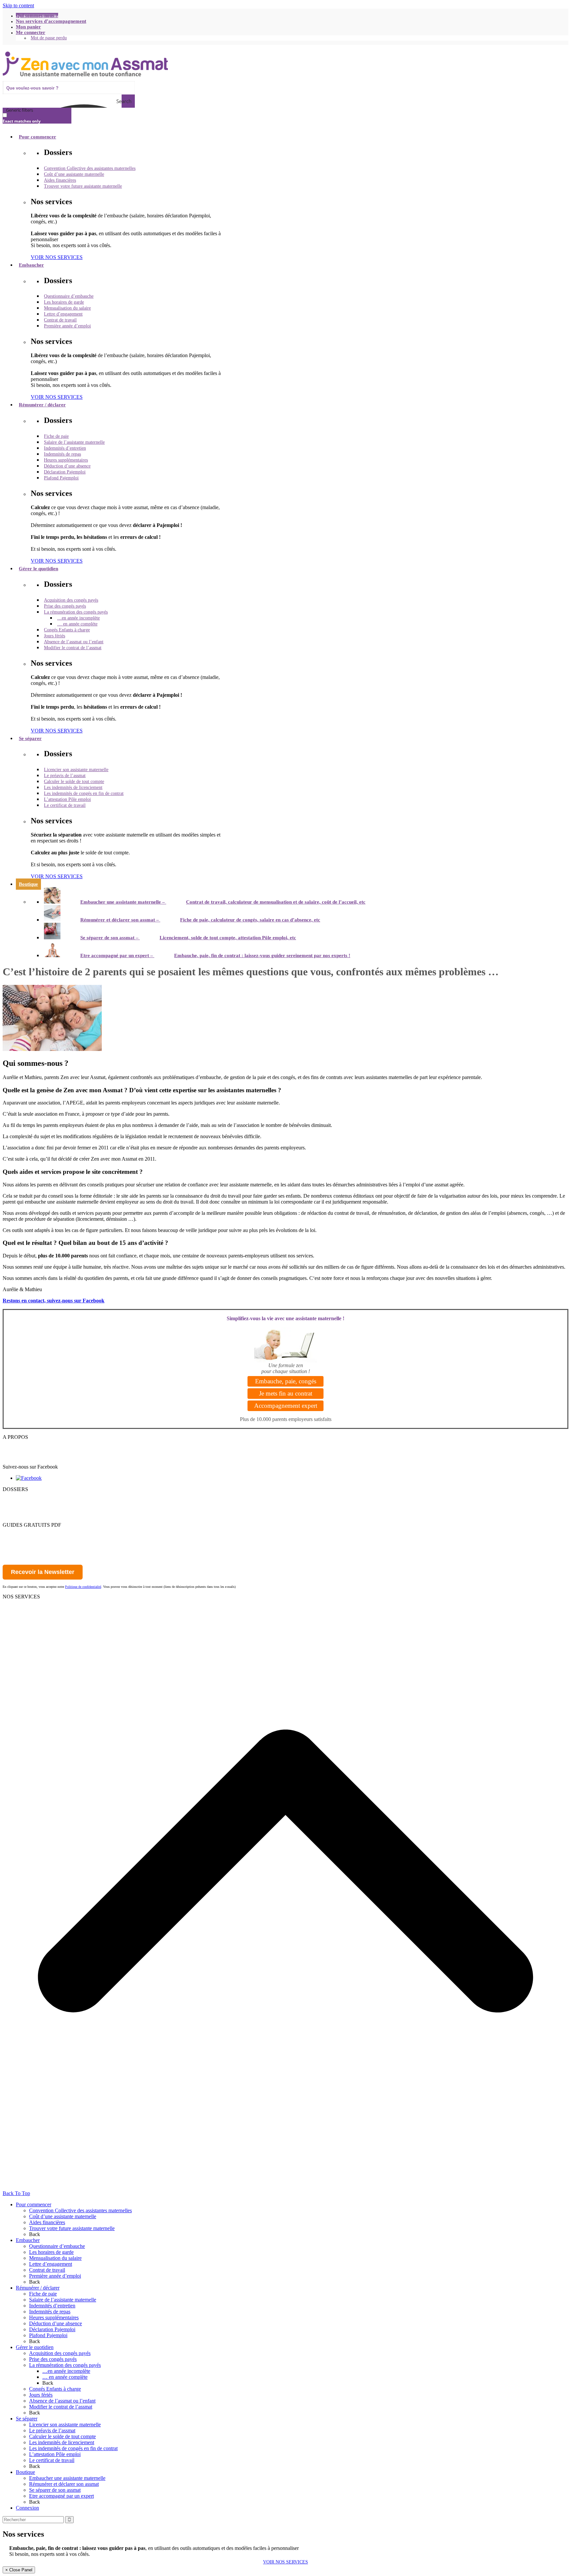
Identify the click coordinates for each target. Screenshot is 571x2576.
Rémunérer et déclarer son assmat (64, 2484)
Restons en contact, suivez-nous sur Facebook (54, 1301)
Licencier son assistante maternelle (65, 2425)
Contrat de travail (47, 2270)
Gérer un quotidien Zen (27, 1537)
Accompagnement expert (286, 1406)
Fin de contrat (17, 1614)
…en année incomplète (66, 2371)
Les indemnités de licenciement (62, 2442)
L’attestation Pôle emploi (55, 2454)
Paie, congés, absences (26, 1608)
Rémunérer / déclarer (38, 2288)
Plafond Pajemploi (48, 2335)
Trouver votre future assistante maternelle (72, 2228)
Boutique (25, 2472)
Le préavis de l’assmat (52, 2430)
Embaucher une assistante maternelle (67, 2478)
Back (35, 2234)
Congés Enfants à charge (55, 2389)
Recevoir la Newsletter (43, 1572)
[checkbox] (36, 118)
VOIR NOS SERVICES (285, 2562)
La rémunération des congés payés (65, 2365)
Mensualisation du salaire (55, 2258)
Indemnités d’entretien (52, 2306)
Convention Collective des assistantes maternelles (80, 2210)
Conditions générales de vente (34, 1461)
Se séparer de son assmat (55, 2490)
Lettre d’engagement (51, 2264)
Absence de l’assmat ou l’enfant (62, 2401)
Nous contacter (18, 1449)
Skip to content (18, 5)
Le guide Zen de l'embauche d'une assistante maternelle (60, 1531)
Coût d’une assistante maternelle (63, 2216)
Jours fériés (41, 2395)
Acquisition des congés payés (60, 2353)
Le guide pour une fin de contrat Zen (41, 1543)
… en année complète (65, 2377)
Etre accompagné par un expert (61, 2496)
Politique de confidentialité (30, 1455)
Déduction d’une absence (56, 2323)
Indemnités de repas (50, 2312)
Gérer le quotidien (21, 1513)
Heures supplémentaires (54, 2317)
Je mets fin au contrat (286, 1393)
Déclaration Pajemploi (52, 2329)
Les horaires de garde (51, 2252)
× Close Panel (19, 2570)
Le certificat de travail (52, 2460)
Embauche (14, 1603)
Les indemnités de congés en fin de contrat (73, 2448)
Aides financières (47, 2222)
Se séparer (13, 1519)
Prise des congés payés (53, 2359)
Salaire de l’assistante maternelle (63, 2300)
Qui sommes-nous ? (23, 1443)
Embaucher (15, 1501)
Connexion (27, 2508)
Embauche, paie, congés (286, 1381)
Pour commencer (20, 1495)
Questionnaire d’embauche (57, 2246)
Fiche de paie (43, 2294)
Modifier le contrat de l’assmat (61, 2407)
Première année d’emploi (55, 2276)
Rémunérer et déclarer (26, 1507)
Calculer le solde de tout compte (62, 2436)
